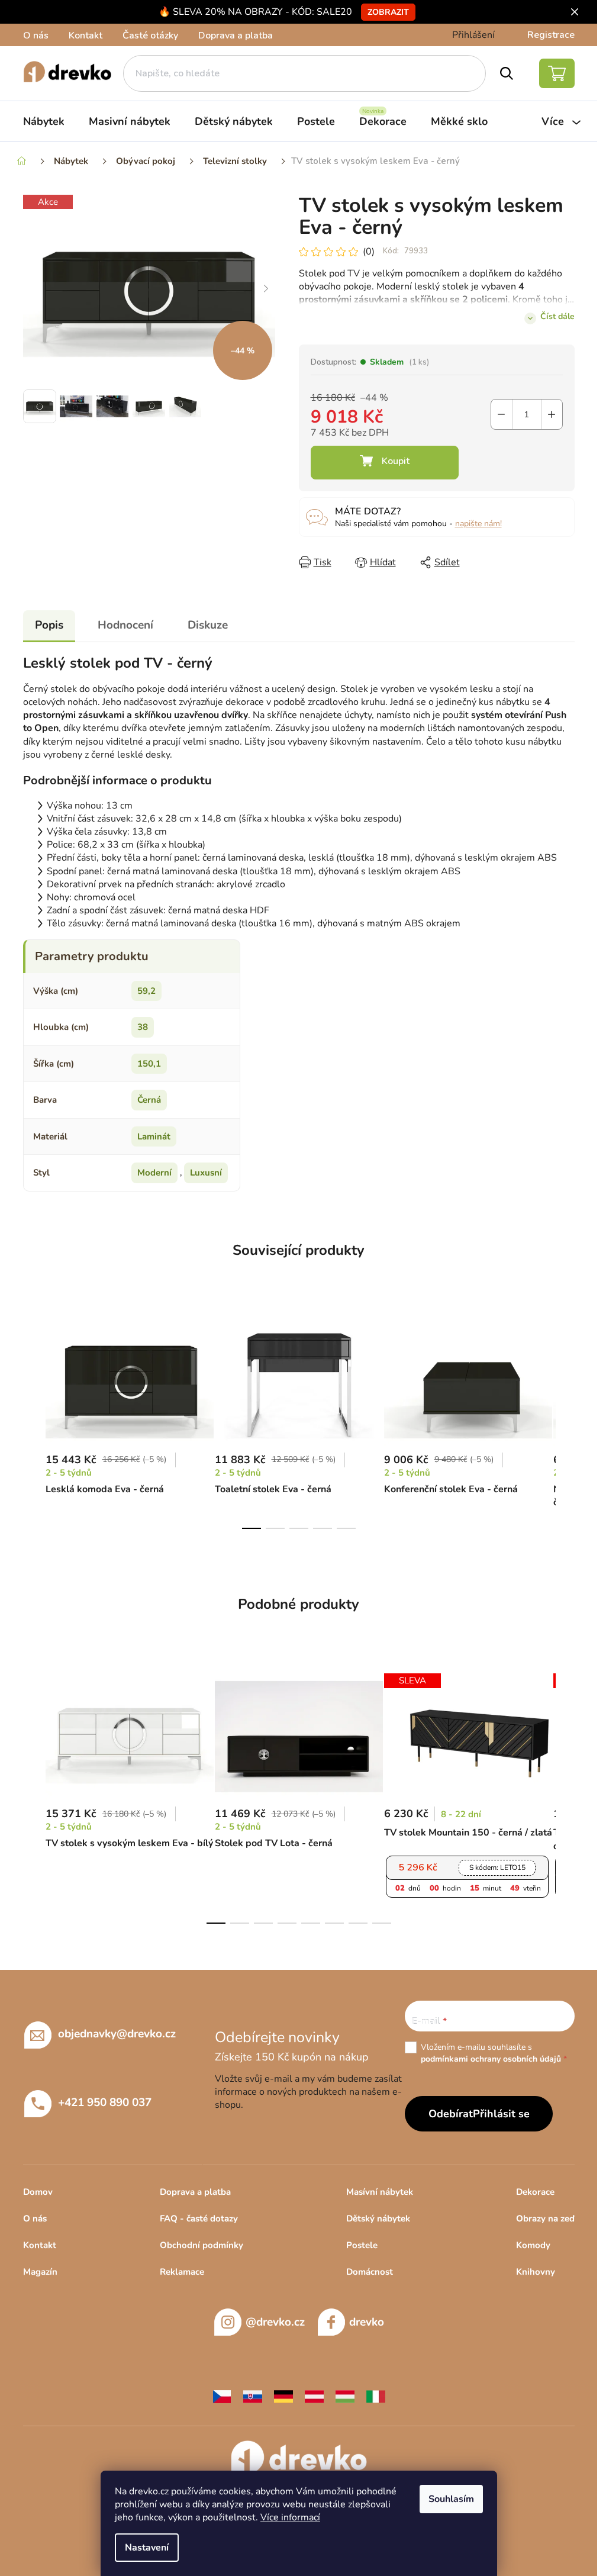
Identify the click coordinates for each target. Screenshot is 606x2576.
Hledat (506, 73)
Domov (38, 2192)
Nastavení (147, 2548)
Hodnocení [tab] (125, 625)
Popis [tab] (49, 625)
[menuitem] (44, 121)
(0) (369, 252)
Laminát (154, 1136)
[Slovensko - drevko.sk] (253, 2396)
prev (33, 1421)
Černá (149, 1100)
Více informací (290, 2517)
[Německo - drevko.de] (283, 2396)
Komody (533, 2245)
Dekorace (535, 2192)
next (565, 1421)
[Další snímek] (266, 289)
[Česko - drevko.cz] (222, 2396)
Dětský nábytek (378, 2218)
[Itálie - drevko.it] (376, 2396)
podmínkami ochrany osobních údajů (491, 2059)
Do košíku (385, 463)
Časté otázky (150, 36)
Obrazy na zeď (545, 2218)
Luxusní (206, 1173)
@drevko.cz (275, 2322)
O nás (36, 36)
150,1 (149, 1064)
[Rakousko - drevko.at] (314, 2396)
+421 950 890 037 (105, 2102)
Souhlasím (451, 2499)
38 (143, 1027)
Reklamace (182, 2272)
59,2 (146, 991)
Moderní (154, 1173)
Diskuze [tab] (208, 625)
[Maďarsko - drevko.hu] (345, 2396)
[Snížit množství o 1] (502, 414)
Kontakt (86, 36)
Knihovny (536, 2272)
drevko (367, 2322)
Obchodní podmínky (202, 2245)
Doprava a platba (236, 36)
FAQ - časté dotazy (199, 2218)
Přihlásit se (501, 2114)
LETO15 (497, 1867)
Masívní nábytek (380, 2192)
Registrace (551, 35)
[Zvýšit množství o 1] (552, 414)
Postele (362, 2245)
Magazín (40, 2272)
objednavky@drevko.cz (117, 2034)
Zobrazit (388, 12)
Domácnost (370, 2272)
